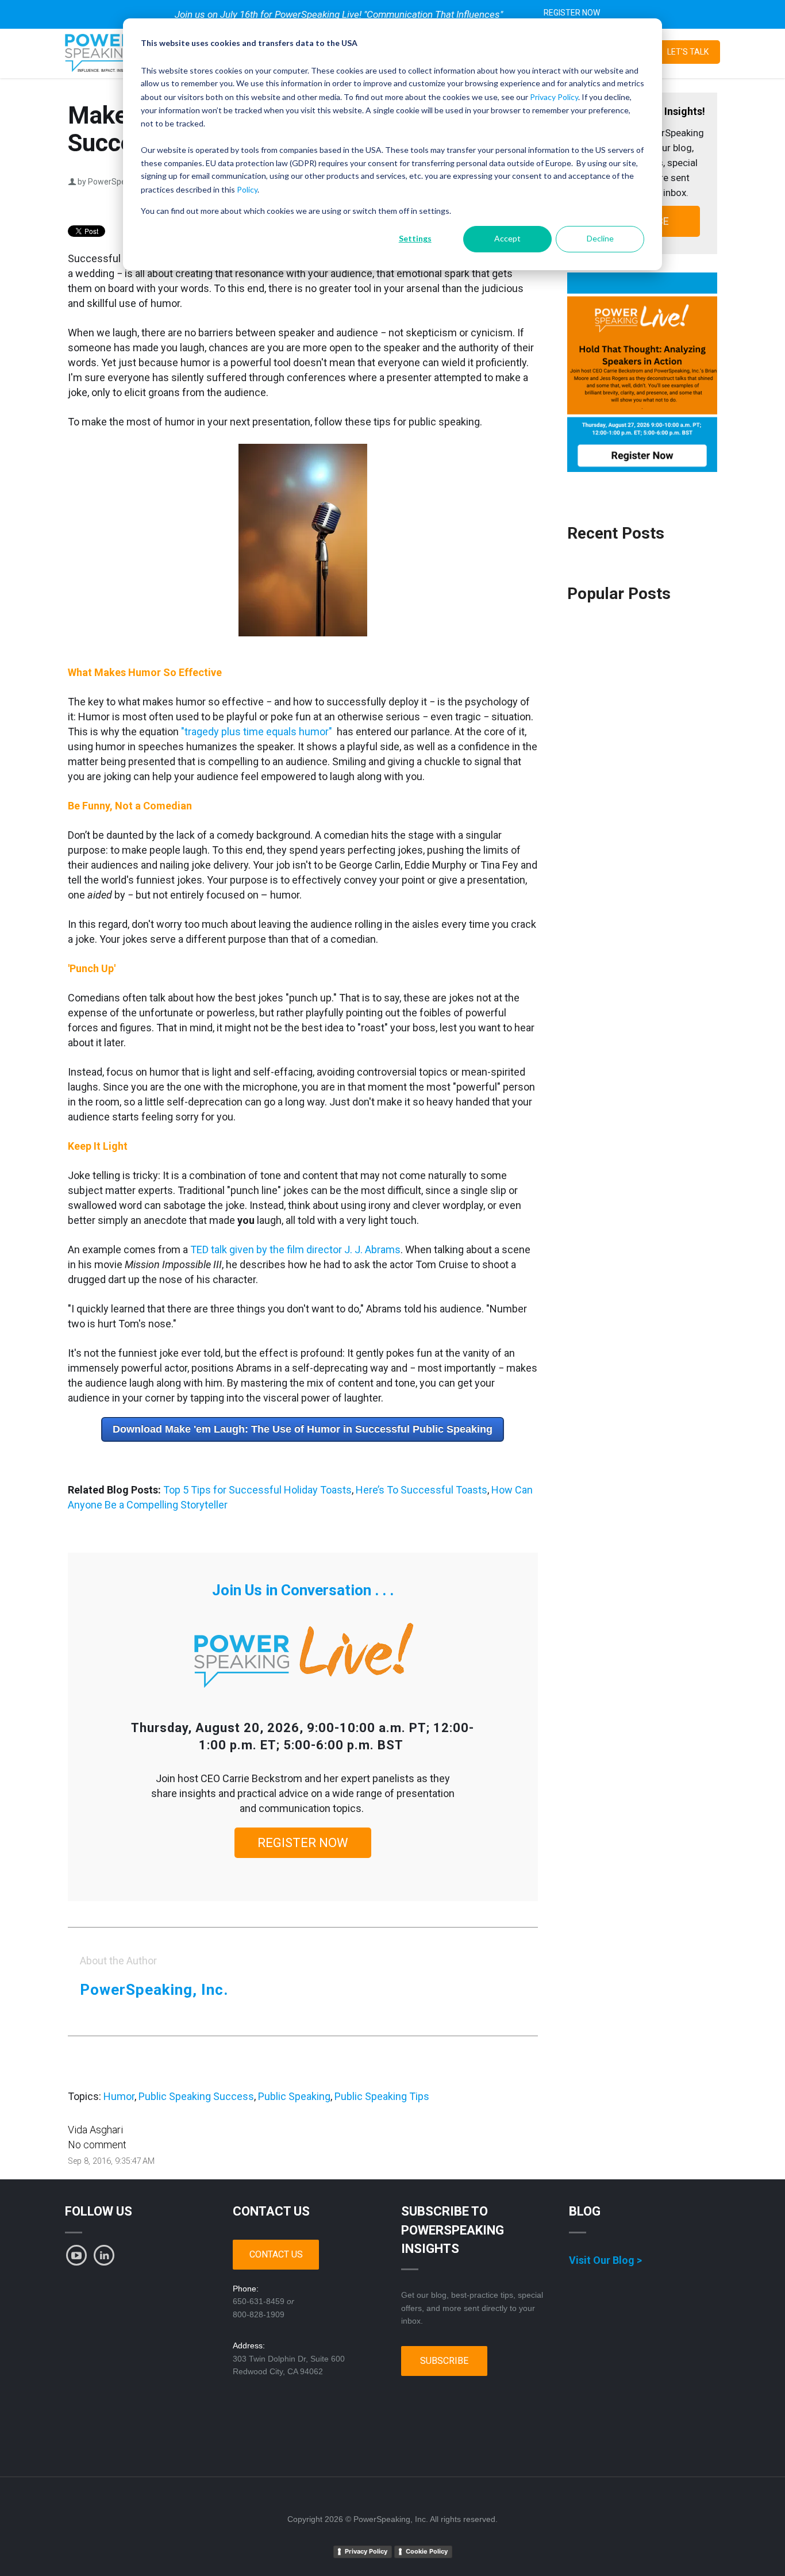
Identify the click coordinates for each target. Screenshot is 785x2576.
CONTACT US (276, 2254)
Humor (119, 2096)
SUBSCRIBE (444, 2361)
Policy (247, 189)
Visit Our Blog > (605, 2260)
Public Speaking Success (196, 2096)
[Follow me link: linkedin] (104, 2255)
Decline (600, 238)
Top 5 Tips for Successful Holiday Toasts (257, 1490)
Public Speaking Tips (382, 2096)
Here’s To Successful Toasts (422, 1490)
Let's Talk (688, 52)
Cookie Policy (427, 2551)
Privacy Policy (554, 97)
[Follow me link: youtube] (76, 2255)
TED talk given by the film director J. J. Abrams (295, 1249)
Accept (507, 238)
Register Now (303, 1843)
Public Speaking (294, 2096)
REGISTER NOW (572, 13)
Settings (415, 238)
